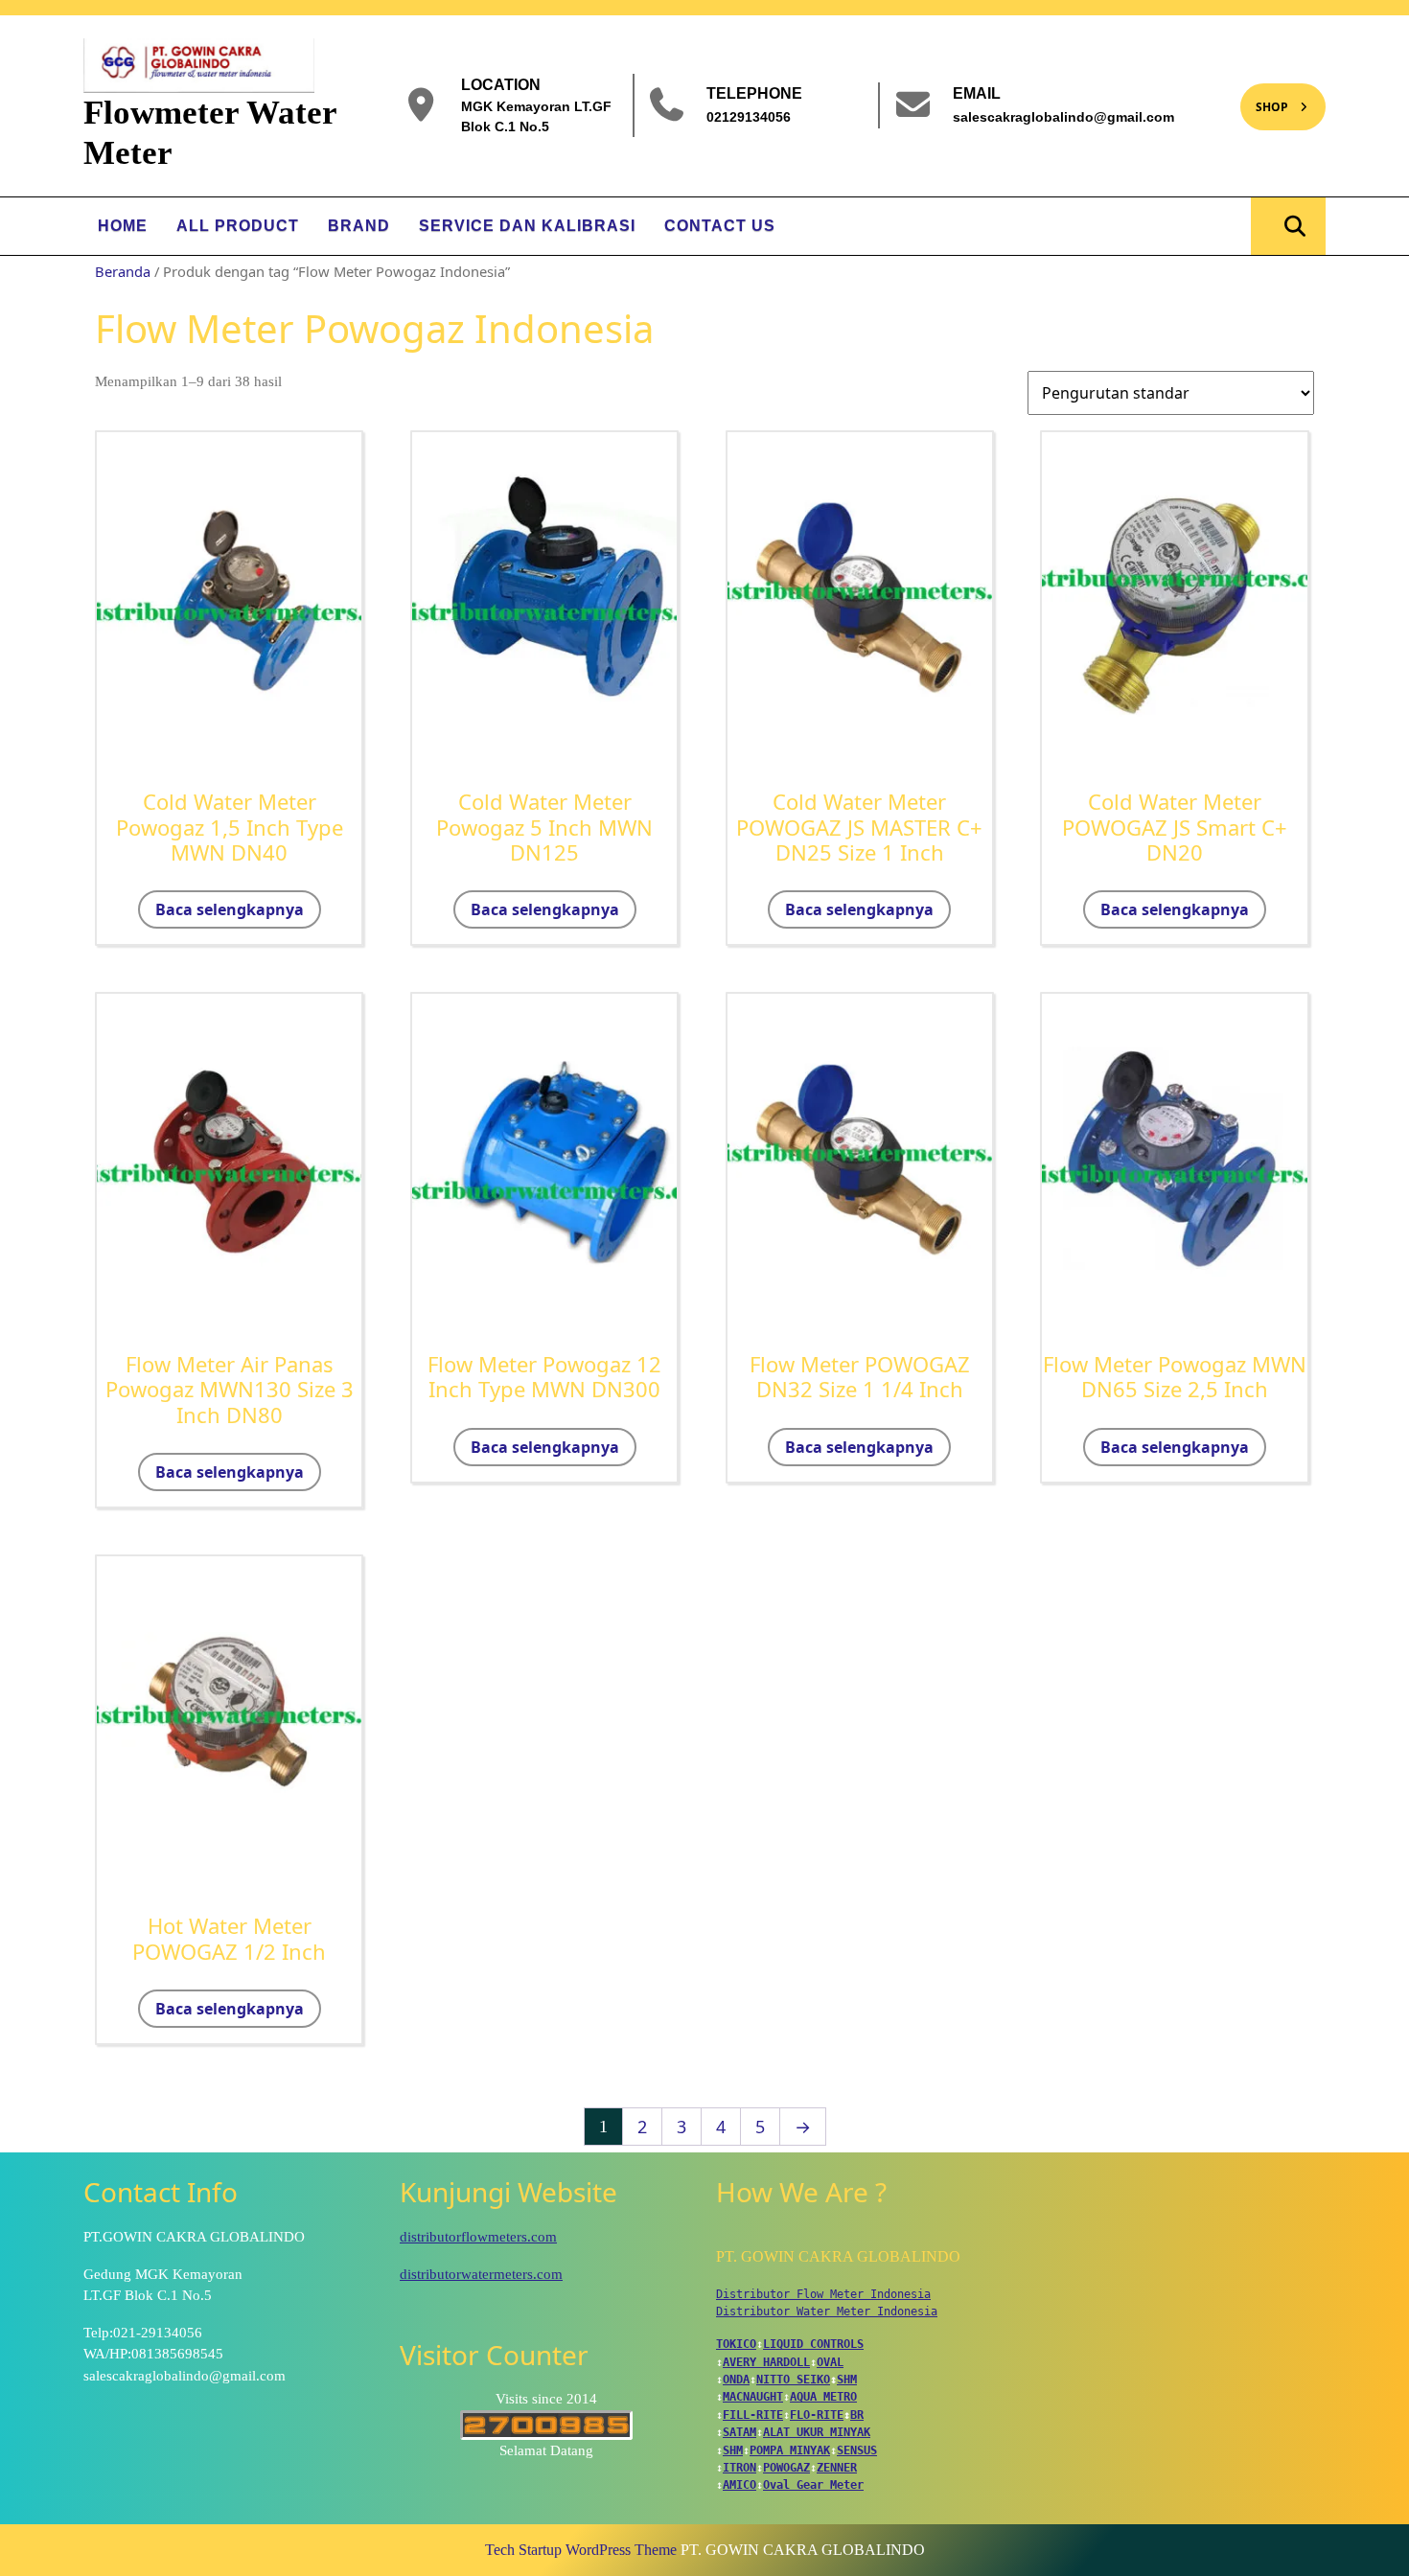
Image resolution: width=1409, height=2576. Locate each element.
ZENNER (837, 2468)
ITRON (739, 2468)
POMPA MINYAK (790, 2450)
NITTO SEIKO (793, 2380)
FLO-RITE (817, 2415)
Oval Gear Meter (813, 2485)
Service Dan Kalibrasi (527, 226)
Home (123, 226)
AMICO (739, 2485)
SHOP (1264, 99)
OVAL (830, 2362)
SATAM (739, 2432)
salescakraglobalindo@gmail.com (1063, 116)
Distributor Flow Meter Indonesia (823, 2294)
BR (857, 2415)
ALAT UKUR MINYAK (817, 2432)
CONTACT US (720, 226)
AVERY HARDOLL (766, 2362)
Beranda (123, 271)
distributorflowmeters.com (478, 2237)
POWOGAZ (786, 2468)
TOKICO (736, 2344)
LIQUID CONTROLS (813, 2344)
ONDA (736, 2380)
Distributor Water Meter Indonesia (827, 2311)
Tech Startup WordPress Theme (581, 2550)
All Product (238, 226)
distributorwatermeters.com (481, 2274)
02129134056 (749, 116)
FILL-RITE (753, 2415)
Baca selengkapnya (230, 909)
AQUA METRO (823, 2397)
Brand (359, 226)
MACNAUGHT (753, 2397)
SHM (847, 2380)
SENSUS (857, 2450)
